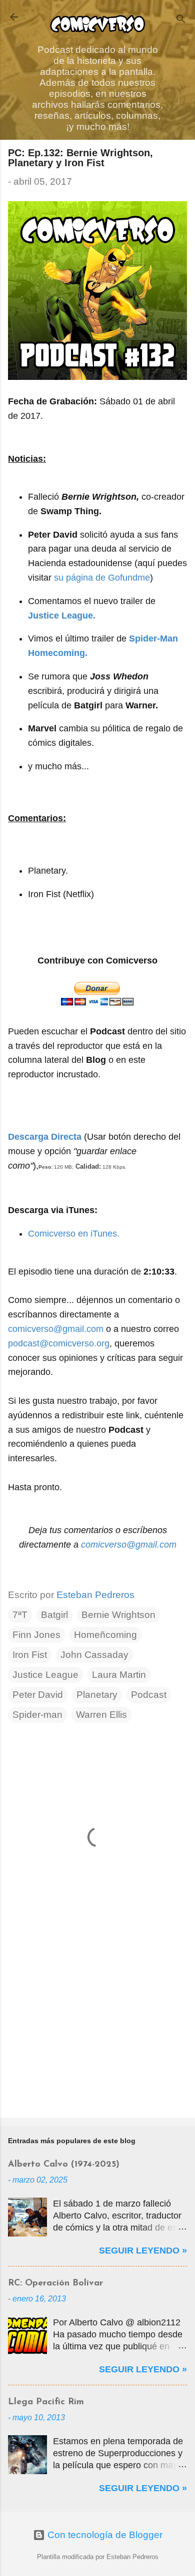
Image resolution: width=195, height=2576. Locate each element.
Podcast (149, 1695)
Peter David (38, 1695)
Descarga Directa (45, 1137)
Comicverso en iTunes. (74, 1234)
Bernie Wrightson (118, 1615)
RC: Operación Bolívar (55, 2283)
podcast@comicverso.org (59, 1343)
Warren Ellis (101, 1715)
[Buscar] (181, 20)
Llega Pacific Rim (46, 2402)
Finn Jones (36, 1635)
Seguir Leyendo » (143, 2251)
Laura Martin (119, 1675)
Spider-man (37, 1715)
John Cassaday (94, 1655)
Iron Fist (30, 1655)
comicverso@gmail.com (56, 1329)
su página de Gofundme (102, 578)
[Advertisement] (97, 2032)
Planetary (97, 1695)
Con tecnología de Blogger (104, 2535)
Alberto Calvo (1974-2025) (64, 2165)
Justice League (45, 1675)
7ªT (20, 1615)
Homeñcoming (105, 1635)
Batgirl (54, 1615)
